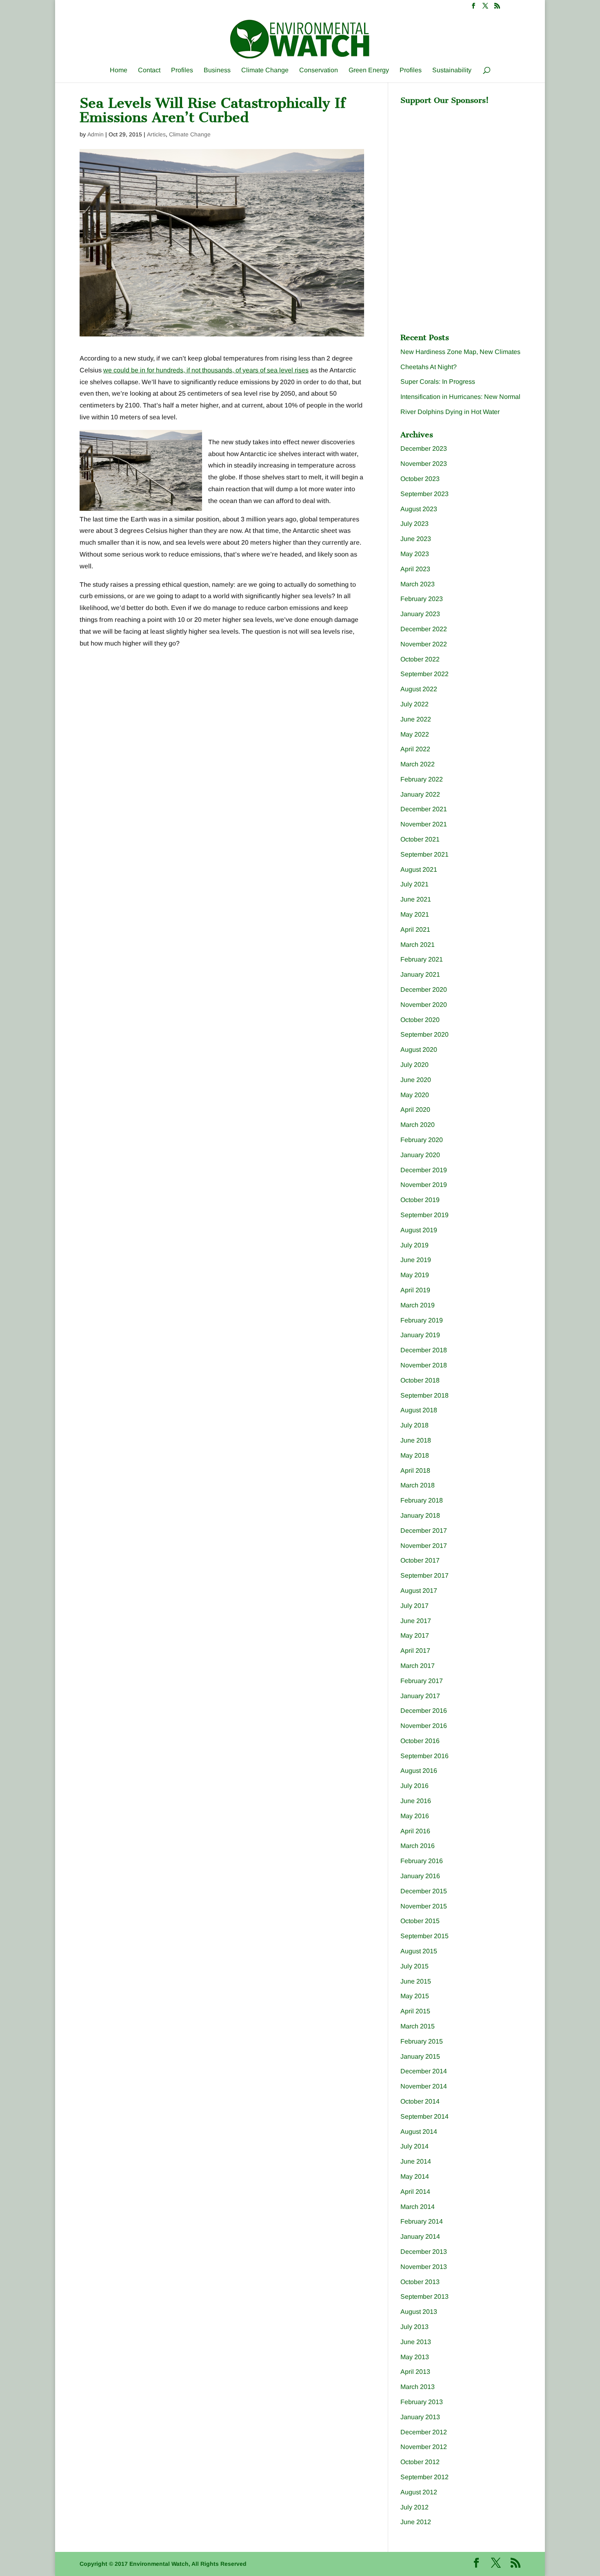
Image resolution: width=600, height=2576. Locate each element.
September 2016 (424, 1756)
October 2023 (420, 479)
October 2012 (420, 2462)
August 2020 (419, 1050)
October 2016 (420, 1741)
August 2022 (419, 689)
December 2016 (424, 1711)
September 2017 (424, 1575)
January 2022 (420, 794)
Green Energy (369, 70)
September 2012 (424, 2477)
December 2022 (424, 629)
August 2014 (419, 2132)
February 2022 (422, 779)
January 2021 (420, 974)
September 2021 (424, 854)
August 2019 (419, 1230)
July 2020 (414, 1065)
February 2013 (422, 2402)
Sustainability (452, 70)
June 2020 (416, 1080)
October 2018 (420, 1380)
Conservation (319, 70)
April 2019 (415, 1290)
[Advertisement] (462, 160)
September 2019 (424, 1215)
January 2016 (420, 1876)
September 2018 (424, 1395)
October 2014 (420, 2101)
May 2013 (415, 2357)
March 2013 (418, 2387)
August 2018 (419, 1410)
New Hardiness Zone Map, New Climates (460, 352)
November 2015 (424, 1906)
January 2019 (420, 1335)
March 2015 (418, 2026)
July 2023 (414, 524)
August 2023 (419, 509)
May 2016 (415, 1816)
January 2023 (420, 614)
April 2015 (415, 2011)
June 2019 (416, 1260)
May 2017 (415, 1635)
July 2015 (414, 1966)
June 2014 (416, 2161)
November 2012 (424, 2447)
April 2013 (415, 2372)
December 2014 (424, 2071)
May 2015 (415, 1996)
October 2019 (420, 1200)
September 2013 (424, 2297)
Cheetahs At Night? (429, 367)
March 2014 (418, 2207)
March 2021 (418, 945)
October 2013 (420, 2282)
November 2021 (424, 824)
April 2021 (415, 930)
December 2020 (424, 990)
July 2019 (414, 1245)
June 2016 (416, 1801)
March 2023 (418, 584)
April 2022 (415, 749)
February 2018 (422, 1500)
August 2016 (419, 1771)
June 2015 (416, 1981)
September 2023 (424, 494)
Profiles (182, 70)
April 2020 (415, 1110)
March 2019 (418, 1305)
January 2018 (420, 1515)
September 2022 (424, 674)
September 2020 (424, 1034)
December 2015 (424, 1891)
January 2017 (420, 1696)
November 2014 (424, 2086)
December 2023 (424, 449)
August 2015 (419, 1951)
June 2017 (416, 1621)
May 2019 (415, 1275)
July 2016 (414, 1786)
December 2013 (424, 2252)
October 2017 (420, 1560)
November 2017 (424, 1546)
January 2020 (420, 1155)
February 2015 (422, 2041)
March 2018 (418, 1485)
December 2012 (424, 2432)
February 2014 (422, 2221)
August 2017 (419, 1591)
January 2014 (420, 2236)
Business (217, 70)
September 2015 (424, 1936)
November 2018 (424, 1365)
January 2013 (420, 2417)
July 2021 (414, 884)
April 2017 (415, 1651)
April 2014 (415, 2192)
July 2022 (414, 704)
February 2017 (422, 1681)
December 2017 (424, 1531)
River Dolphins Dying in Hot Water (450, 412)
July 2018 (414, 1425)
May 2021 (415, 914)
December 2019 (424, 1170)
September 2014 (424, 2116)
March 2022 (418, 764)
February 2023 (422, 599)
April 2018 (415, 1471)
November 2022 (424, 644)
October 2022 (420, 659)
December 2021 (424, 809)
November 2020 (424, 1005)
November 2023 (424, 464)
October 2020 (420, 1020)
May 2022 (415, 734)
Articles (156, 134)
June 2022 (416, 719)
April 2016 (415, 1831)
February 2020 (422, 1140)
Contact (149, 70)
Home (119, 70)
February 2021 (422, 959)
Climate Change (265, 70)
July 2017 (414, 1606)
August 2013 (419, 2312)
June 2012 (416, 2522)
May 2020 (415, 1095)
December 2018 (424, 1350)
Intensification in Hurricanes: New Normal (460, 397)
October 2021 (420, 839)
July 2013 (414, 2327)
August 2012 (419, 2492)
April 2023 (415, 569)
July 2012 (414, 2507)
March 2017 (418, 1666)
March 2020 (418, 1125)
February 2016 (422, 1861)
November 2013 (424, 2267)
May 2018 (415, 1455)
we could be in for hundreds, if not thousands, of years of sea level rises (206, 370)
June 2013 (416, 2342)
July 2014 (414, 2146)
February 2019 (422, 1320)
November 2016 (424, 1726)
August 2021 (419, 869)
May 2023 (415, 554)
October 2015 (420, 1921)
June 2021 (416, 899)
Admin (96, 134)
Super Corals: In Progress (438, 382)
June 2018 (416, 1440)
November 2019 (424, 1185)
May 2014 (415, 2176)
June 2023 (416, 539)
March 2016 (418, 1846)
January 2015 (420, 2056)
